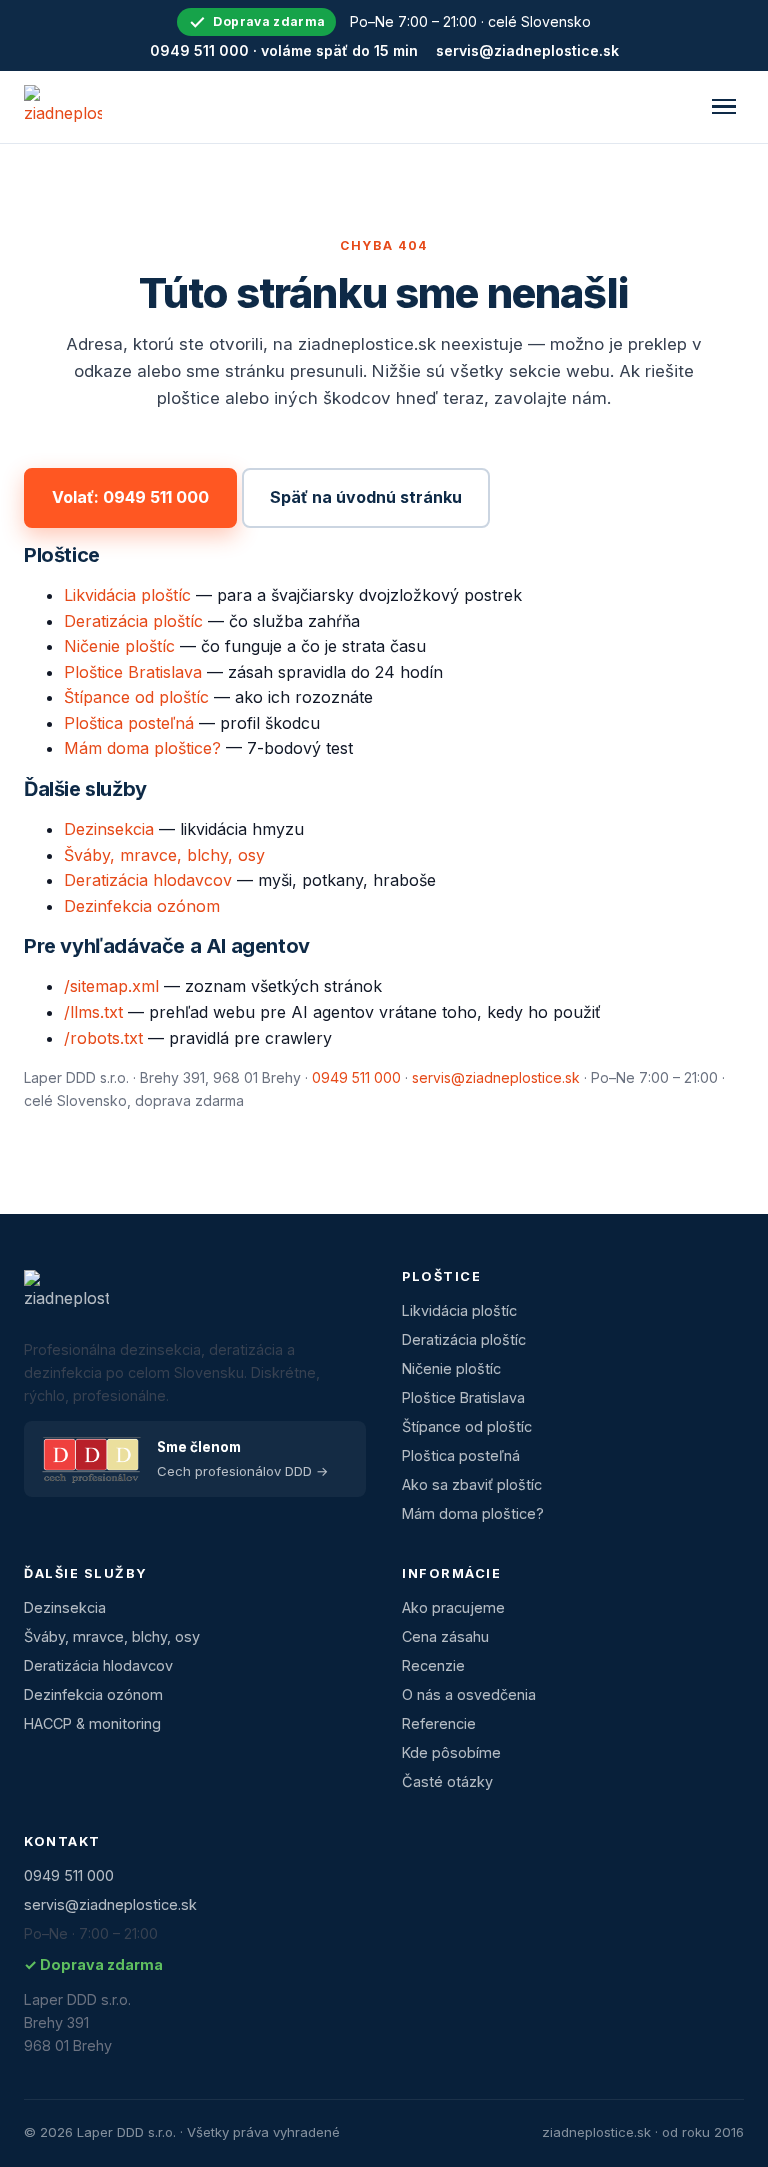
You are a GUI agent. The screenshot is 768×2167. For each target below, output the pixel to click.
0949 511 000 (356, 1077)
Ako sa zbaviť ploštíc (472, 1484)
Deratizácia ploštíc (133, 621)
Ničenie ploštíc (119, 646)
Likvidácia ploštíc (127, 595)
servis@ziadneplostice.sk (527, 50)
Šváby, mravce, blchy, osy (164, 855)
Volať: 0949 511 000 (130, 497)
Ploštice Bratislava (133, 672)
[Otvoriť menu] (724, 107)
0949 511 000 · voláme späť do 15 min (284, 50)
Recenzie (433, 1665)
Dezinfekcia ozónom (142, 906)
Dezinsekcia (109, 829)
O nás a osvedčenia (469, 1694)
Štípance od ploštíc (136, 697)
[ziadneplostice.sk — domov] (63, 107)
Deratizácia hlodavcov (148, 880)
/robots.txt (103, 1038)
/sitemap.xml (111, 986)
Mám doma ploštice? (142, 748)
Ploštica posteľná (129, 723)
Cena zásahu (445, 1636)
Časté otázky (447, 1781)
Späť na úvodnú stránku (366, 497)
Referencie (439, 1723)
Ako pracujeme (453, 1607)
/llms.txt (93, 1012)
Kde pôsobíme (451, 1752)
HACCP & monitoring (92, 1723)
